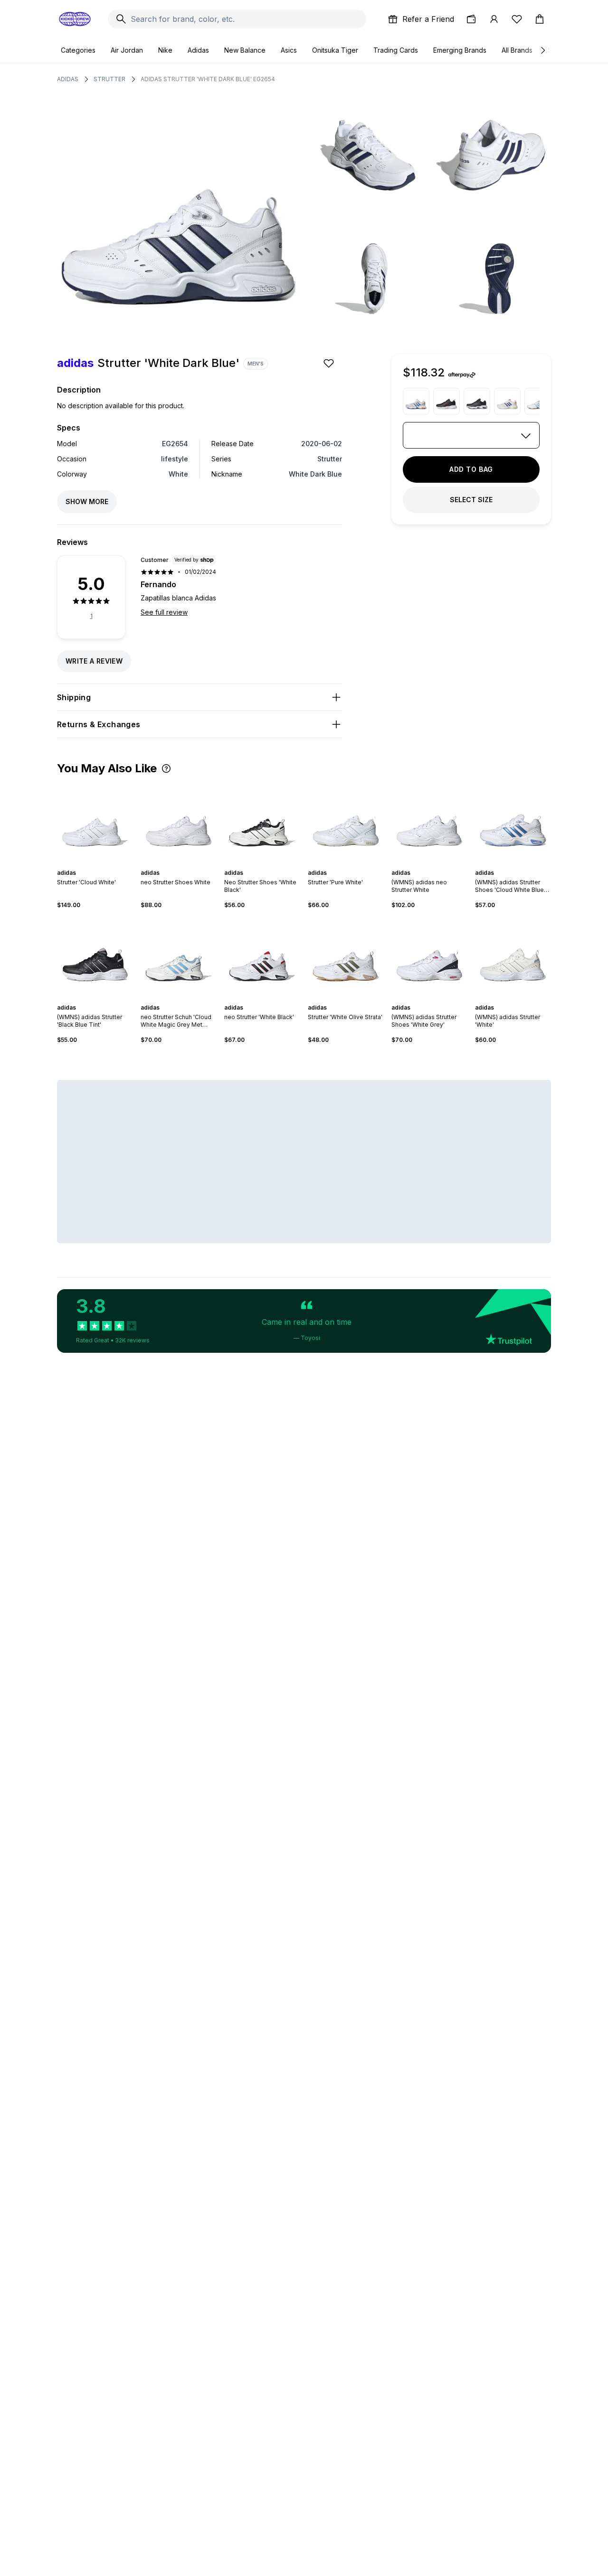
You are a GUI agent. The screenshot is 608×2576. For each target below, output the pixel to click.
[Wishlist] (517, 19)
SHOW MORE (87, 501)
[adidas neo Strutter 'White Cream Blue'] (507, 401)
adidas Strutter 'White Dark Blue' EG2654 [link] (208, 79)
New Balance (245, 50)
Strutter (109, 79)
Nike (165, 50)
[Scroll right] (542, 50)
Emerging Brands (460, 50)
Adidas (198, 50)
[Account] (494, 19)
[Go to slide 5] (101, 864)
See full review (164, 612)
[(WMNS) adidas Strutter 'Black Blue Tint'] (95, 956)
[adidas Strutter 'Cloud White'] (95, 822)
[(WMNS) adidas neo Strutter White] (429, 822)
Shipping (74, 697)
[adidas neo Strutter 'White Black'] (262, 956)
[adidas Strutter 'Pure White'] (346, 822)
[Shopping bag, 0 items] (540, 19)
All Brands (517, 50)
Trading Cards (396, 50)
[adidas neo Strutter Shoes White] (179, 822)
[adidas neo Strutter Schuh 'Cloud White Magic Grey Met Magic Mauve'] (538, 401)
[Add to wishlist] (330, 363)
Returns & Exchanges (99, 724)
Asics (289, 50)
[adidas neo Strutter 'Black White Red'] (446, 401)
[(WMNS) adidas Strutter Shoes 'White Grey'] (429, 956)
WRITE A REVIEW (94, 661)
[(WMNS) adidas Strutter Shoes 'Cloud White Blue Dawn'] (513, 822)
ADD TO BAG (471, 469)
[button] (166, 768)
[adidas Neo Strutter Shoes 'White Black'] (262, 822)
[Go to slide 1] (85, 864)
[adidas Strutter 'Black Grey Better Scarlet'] (477, 401)
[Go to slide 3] (93, 864)
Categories (78, 50)
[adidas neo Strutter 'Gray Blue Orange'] (416, 401)
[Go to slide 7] (524, 999)
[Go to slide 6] (104, 864)
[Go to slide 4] (97, 864)
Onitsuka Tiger (335, 50)
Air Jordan (127, 50)
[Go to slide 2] (89, 864)
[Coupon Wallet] (471, 19)
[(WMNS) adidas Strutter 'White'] (513, 956)
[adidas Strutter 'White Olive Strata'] (346, 956)
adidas (68, 79)
